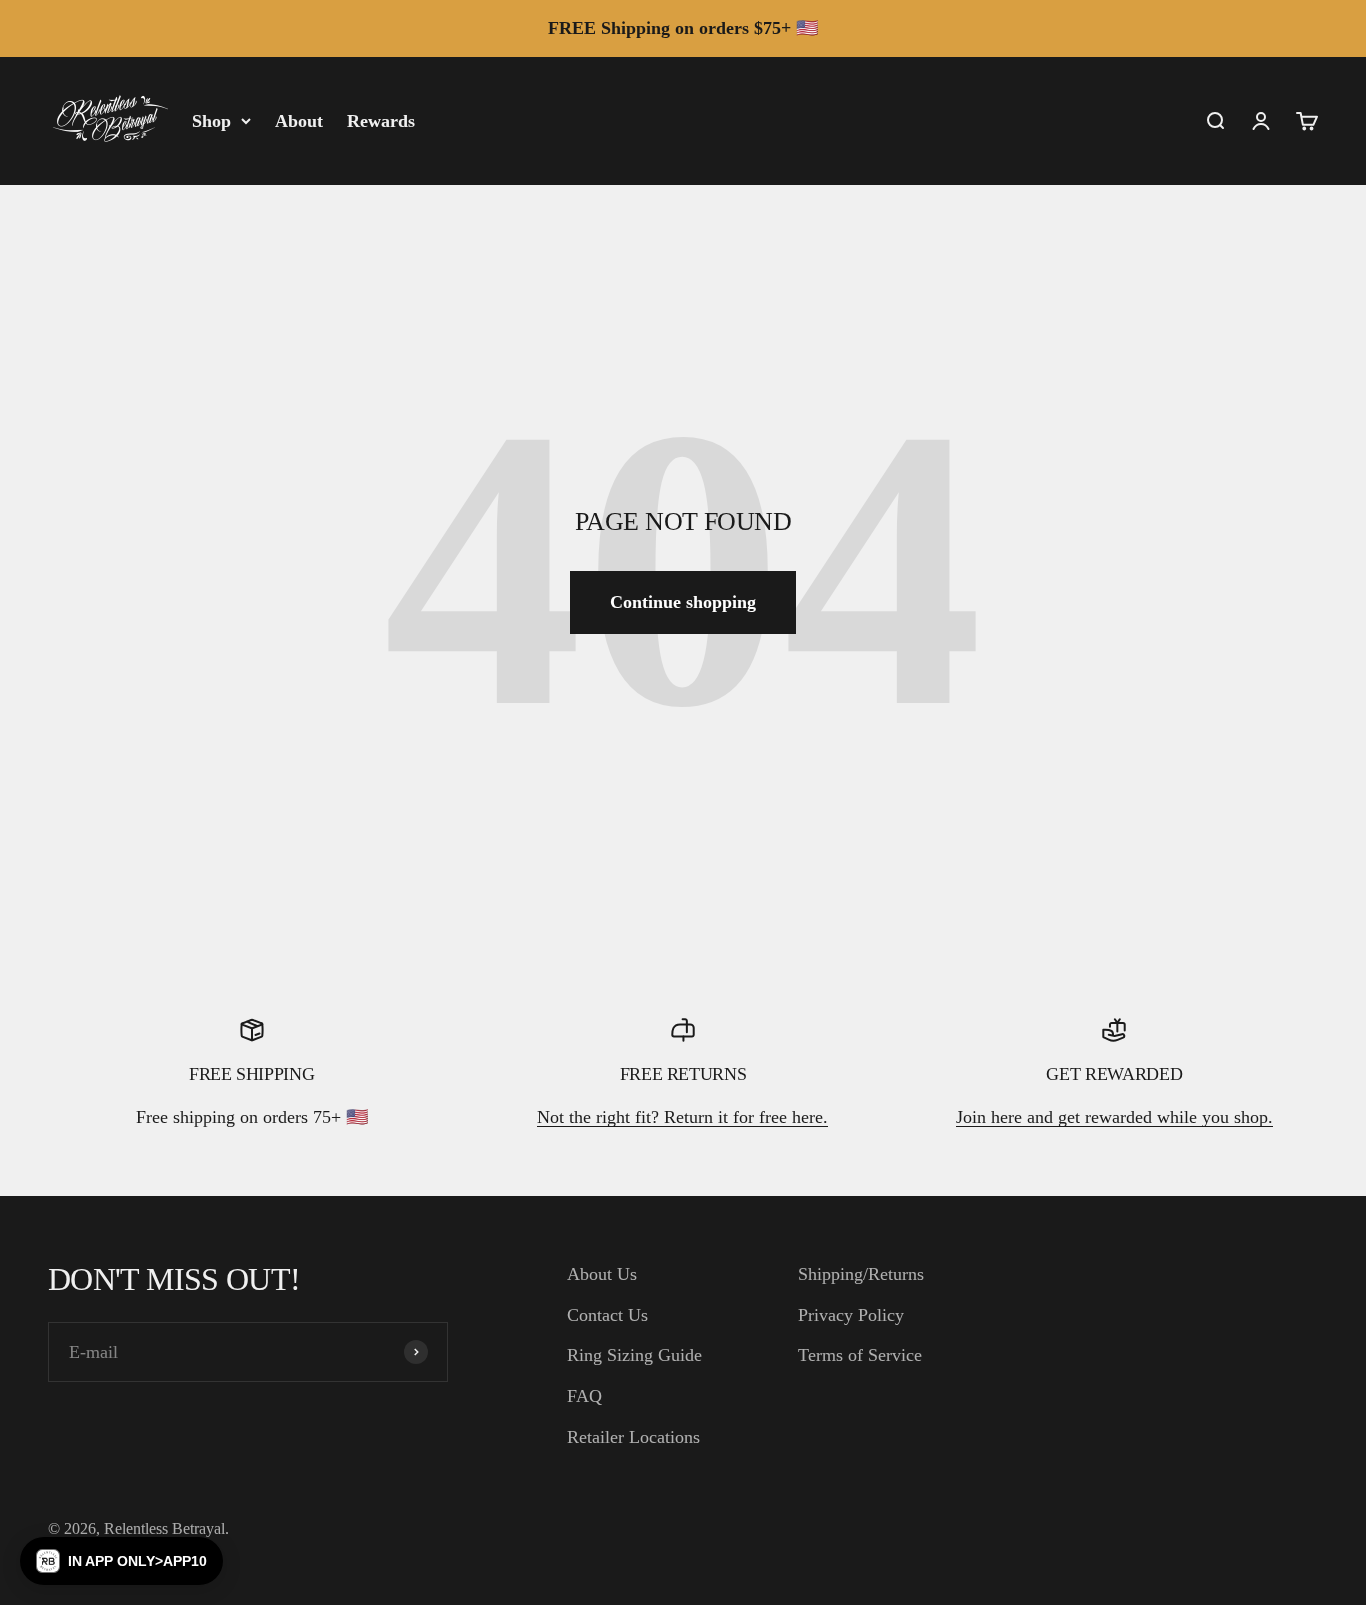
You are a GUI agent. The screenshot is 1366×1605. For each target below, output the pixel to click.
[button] (121, 1561)
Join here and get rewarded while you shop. (1114, 1117)
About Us (602, 1274)
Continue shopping (683, 602)
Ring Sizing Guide (634, 1355)
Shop (211, 120)
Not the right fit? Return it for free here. (682, 1117)
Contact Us (607, 1315)
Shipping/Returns (861, 1274)
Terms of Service (860, 1355)
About (299, 120)
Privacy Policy (851, 1315)
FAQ (584, 1396)
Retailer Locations (633, 1437)
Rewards (381, 120)
